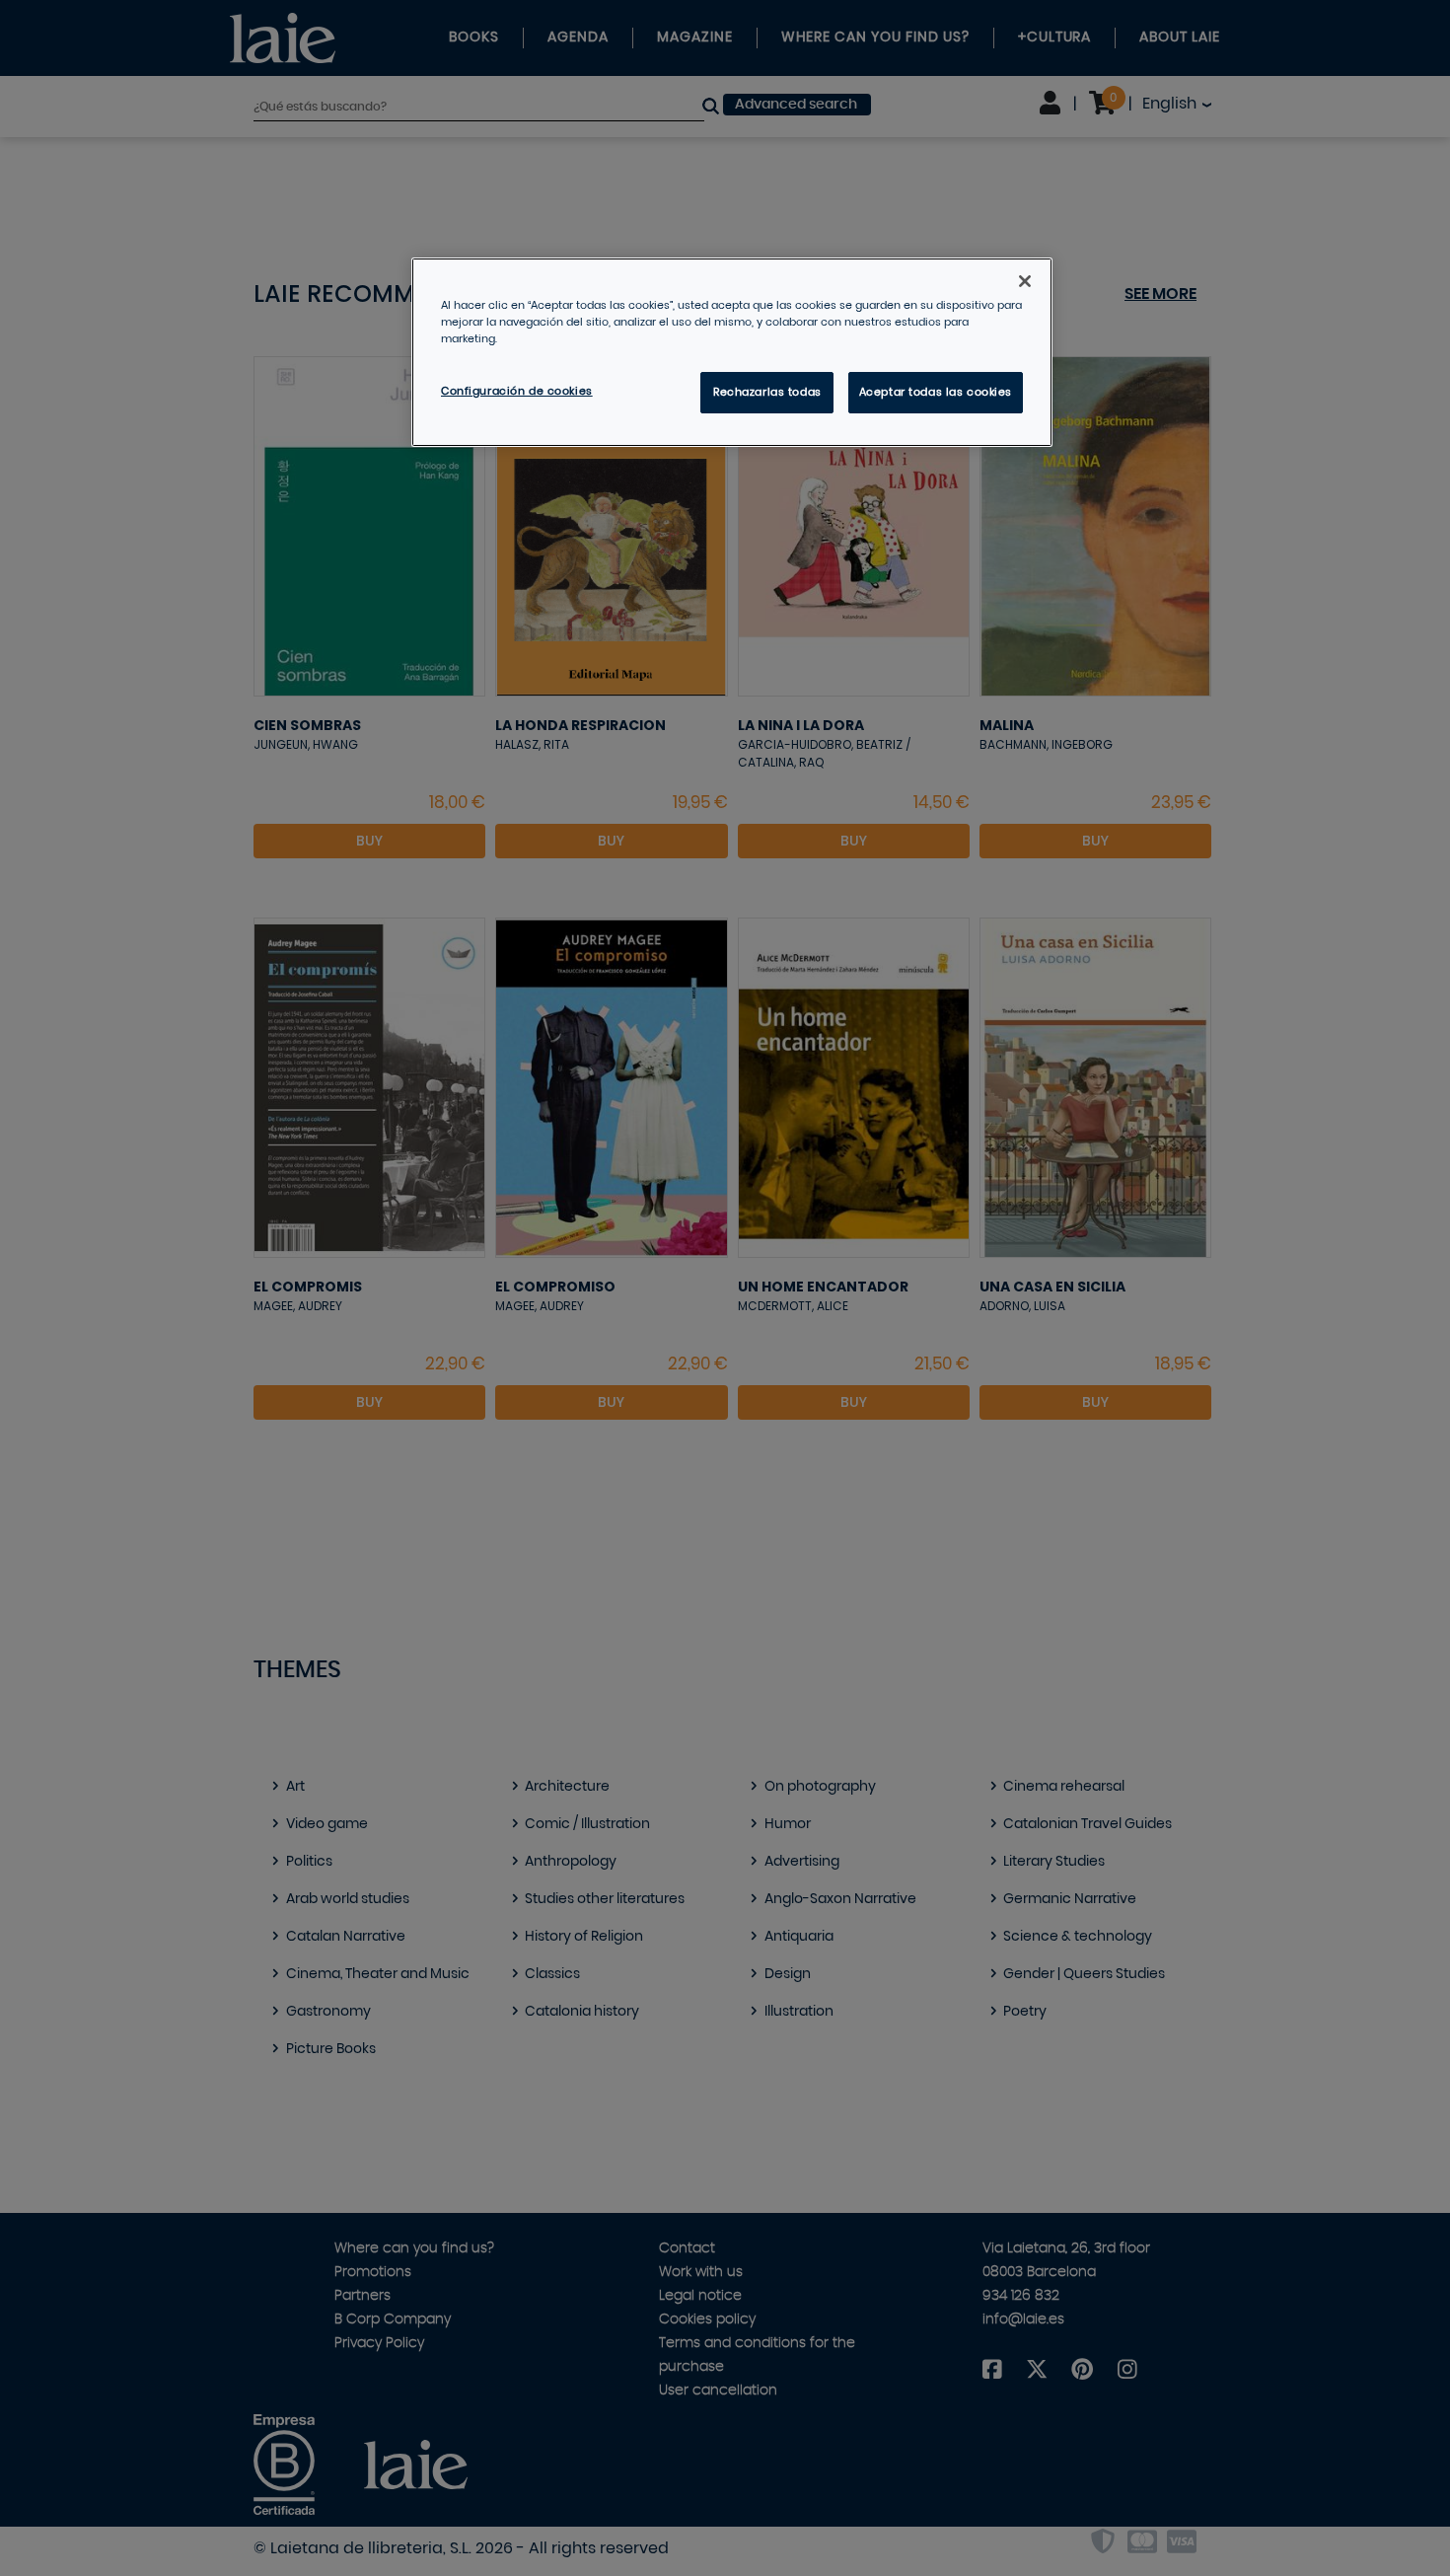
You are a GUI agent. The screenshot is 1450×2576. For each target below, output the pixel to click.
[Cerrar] (1025, 281)
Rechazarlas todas (767, 392)
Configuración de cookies (517, 391)
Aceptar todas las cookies (936, 392)
